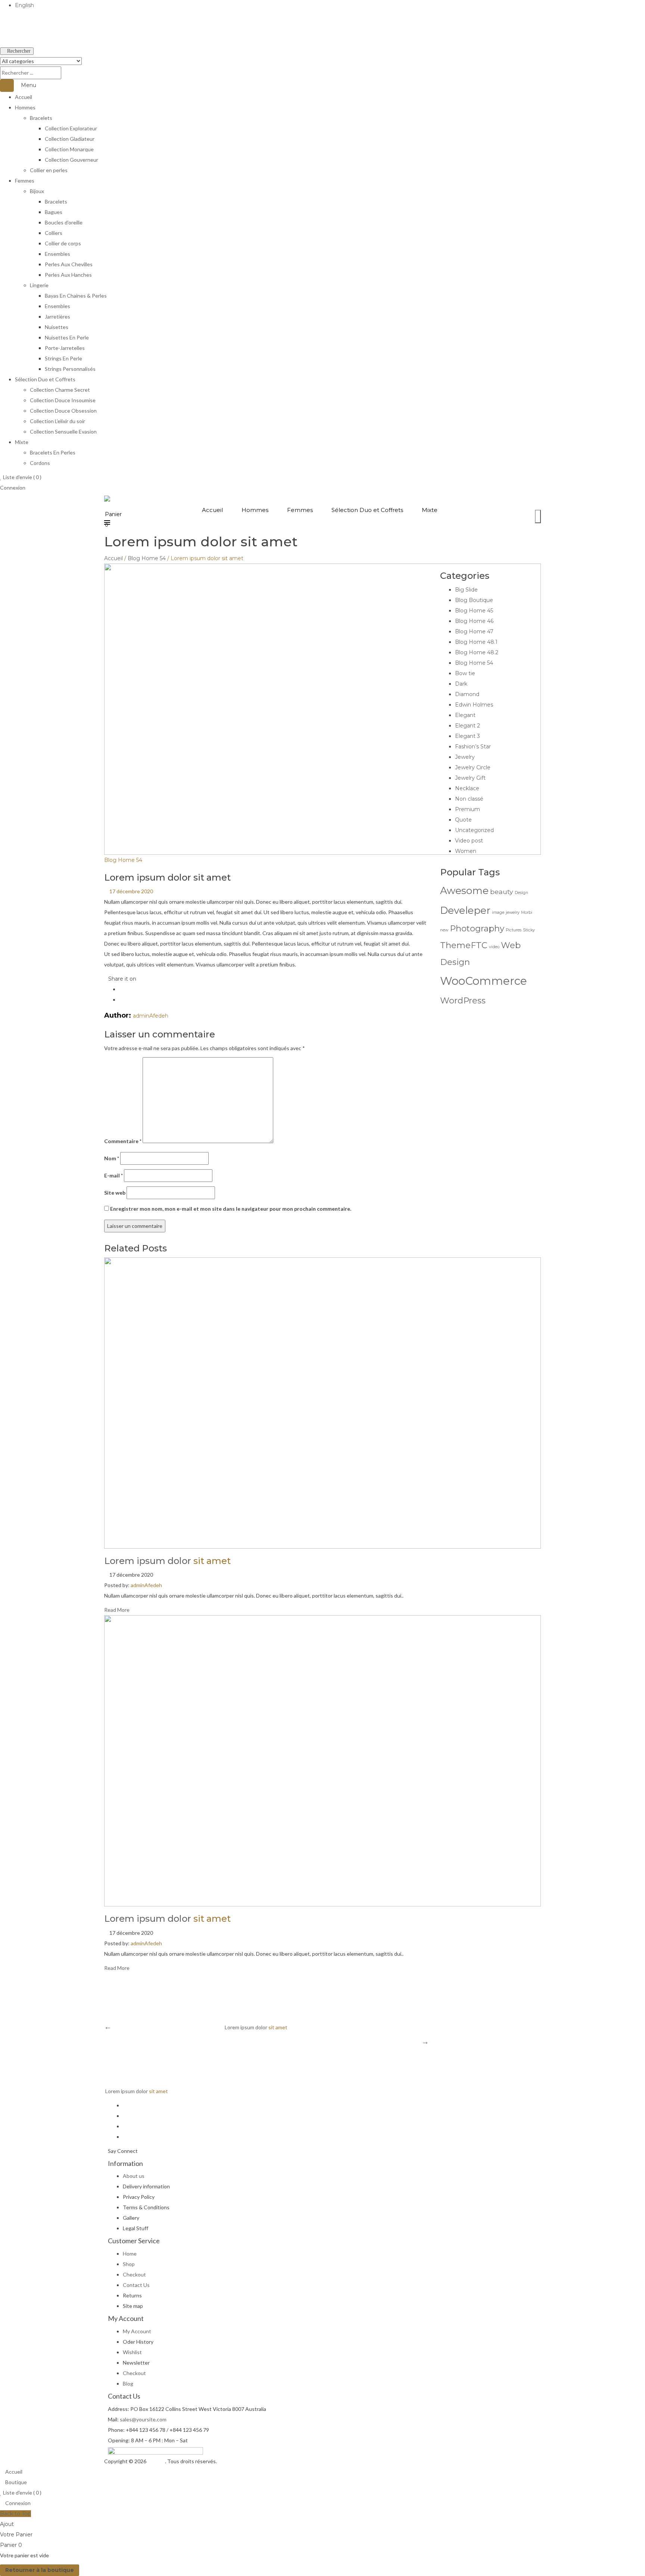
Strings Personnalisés (70, 369)
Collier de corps (63, 243)
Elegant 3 (468, 736)
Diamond (467, 694)
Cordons (40, 463)
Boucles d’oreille (64, 222)
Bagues (54, 212)
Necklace (467, 788)
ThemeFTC (464, 945)
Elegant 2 (468, 726)
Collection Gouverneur (71, 160)
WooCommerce (484, 981)
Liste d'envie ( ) (22, 477)
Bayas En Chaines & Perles (76, 296)
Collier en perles (49, 170)
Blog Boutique (474, 600)
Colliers (54, 233)
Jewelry (465, 757)
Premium (468, 809)
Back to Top (15, 2514)
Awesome (464, 891)
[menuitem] (212, 510)
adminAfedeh (151, 1016)
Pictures (514, 930)
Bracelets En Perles (53, 452)
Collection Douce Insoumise (63, 400)
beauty (502, 892)
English (24, 5)
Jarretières (57, 316)
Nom (112, 1158)
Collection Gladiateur (70, 139)
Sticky (529, 930)
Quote (463, 820)
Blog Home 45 (474, 611)
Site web (115, 1193)
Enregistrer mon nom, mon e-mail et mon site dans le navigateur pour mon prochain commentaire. (231, 1209)
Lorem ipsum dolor (167, 1561)
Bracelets (41, 118)
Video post (469, 841)
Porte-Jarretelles (65, 348)
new (444, 930)
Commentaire (123, 1141)
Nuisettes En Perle (67, 337)
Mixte (22, 442)
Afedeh (156, 2461)
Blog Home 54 (147, 558)
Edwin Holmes (474, 705)
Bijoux (37, 191)
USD (6, 40)
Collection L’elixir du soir (57, 421)
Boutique (15, 2482)
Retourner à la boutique (40, 2570)
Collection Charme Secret (60, 390)
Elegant (465, 715)
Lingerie (39, 285)
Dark (461, 684)
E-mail (113, 1175)
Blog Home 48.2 (477, 652)
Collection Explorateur (71, 128)
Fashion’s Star (473, 747)
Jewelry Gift (470, 778)
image (498, 913)
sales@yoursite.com (143, 2419)
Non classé (469, 799)
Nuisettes (57, 327)
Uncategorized (474, 830)
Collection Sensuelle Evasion (63, 432)
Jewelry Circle (473, 767)
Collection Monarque (69, 149)
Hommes (25, 107)
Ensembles (57, 254)
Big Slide (466, 590)
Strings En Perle (63, 358)
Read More (117, 1610)
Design (521, 893)
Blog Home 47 (474, 631)
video (494, 947)
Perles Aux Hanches (68, 275)
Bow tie (465, 673)
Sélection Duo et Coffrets (45, 379)
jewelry (513, 913)
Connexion (13, 488)
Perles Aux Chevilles (69, 264)
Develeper (465, 910)
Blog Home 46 (474, 621)
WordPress (463, 1000)
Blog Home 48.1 (476, 642)
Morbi (527, 913)
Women (466, 851)
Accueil (24, 97)
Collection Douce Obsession (63, 411)
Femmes (25, 181)
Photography (477, 928)
